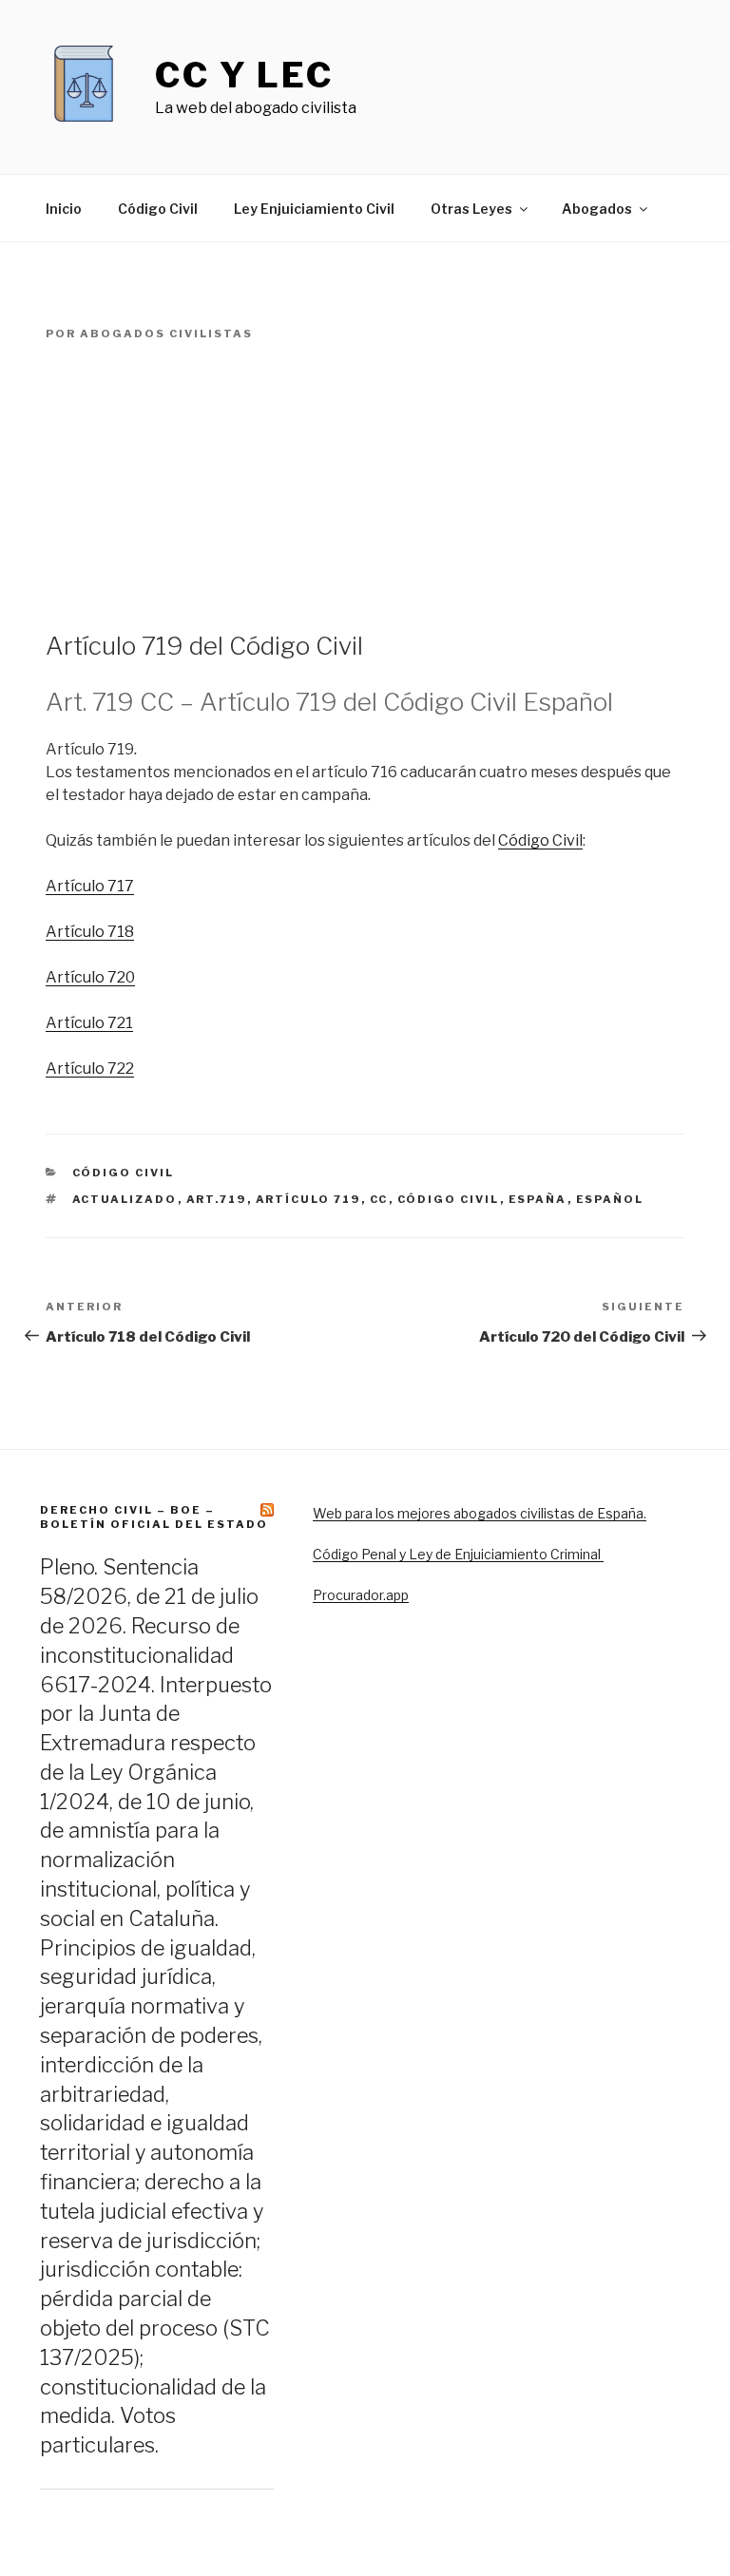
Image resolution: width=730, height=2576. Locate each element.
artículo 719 (308, 1199)
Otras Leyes (471, 209)
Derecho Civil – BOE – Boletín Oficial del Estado (154, 1517)
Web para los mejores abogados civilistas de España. (480, 1513)
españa (538, 1199)
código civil (449, 1199)
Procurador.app (361, 1595)
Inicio (64, 209)
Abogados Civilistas (166, 334)
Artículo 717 (90, 886)
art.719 (217, 1199)
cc (379, 1199)
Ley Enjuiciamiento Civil (314, 209)
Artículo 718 (90, 932)
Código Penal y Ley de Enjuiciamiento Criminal (458, 1554)
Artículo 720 (90, 977)
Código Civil (158, 209)
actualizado (125, 1199)
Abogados (597, 209)
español (610, 1199)
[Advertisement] (365, 487)
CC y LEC (244, 75)
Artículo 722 (90, 1069)
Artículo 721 (89, 1023)
